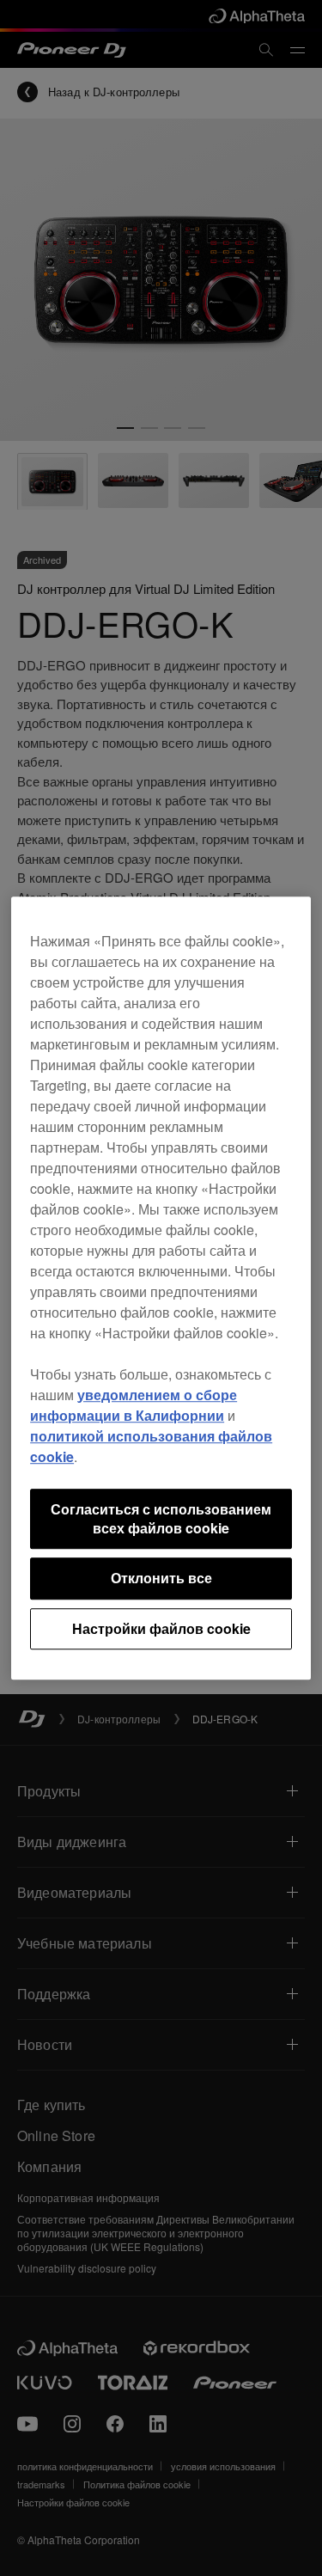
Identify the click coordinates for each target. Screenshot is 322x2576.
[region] (161, 1288)
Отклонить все (161, 1579)
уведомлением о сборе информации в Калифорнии (134, 1405)
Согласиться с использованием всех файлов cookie (161, 1518)
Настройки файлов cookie (161, 1628)
